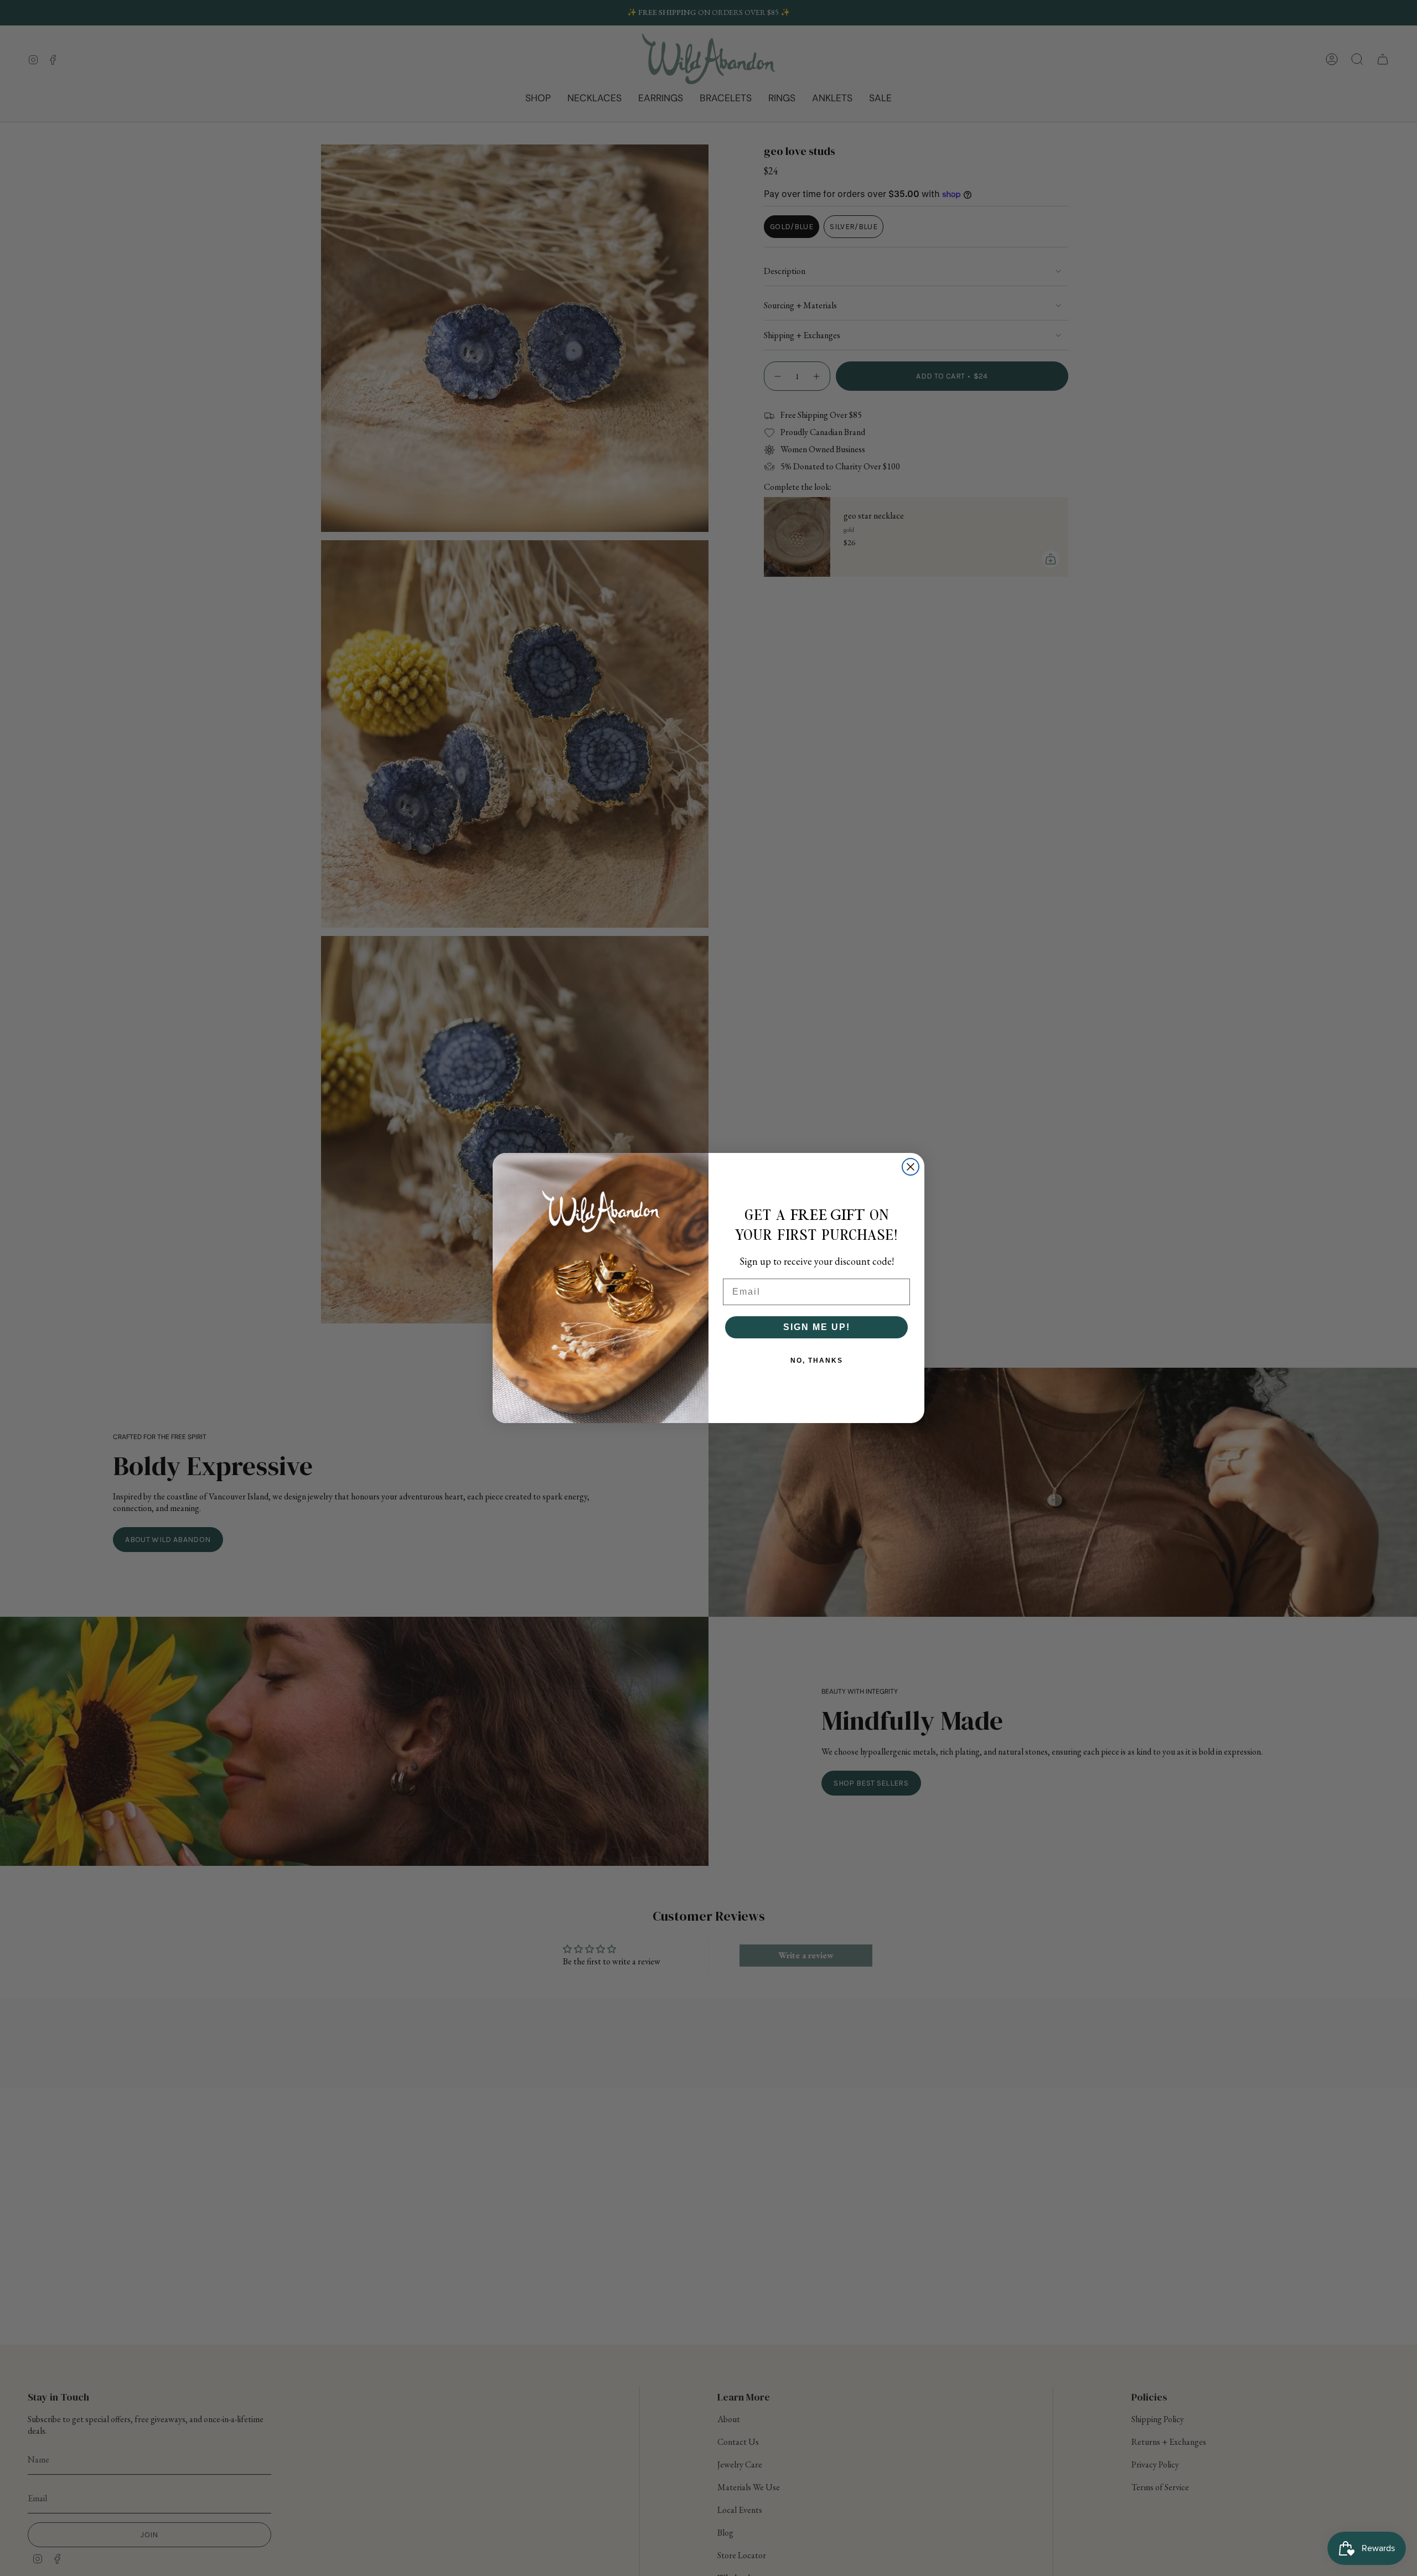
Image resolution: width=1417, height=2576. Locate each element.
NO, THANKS (817, 1361)
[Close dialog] (911, 1167)
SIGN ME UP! (817, 1327)
